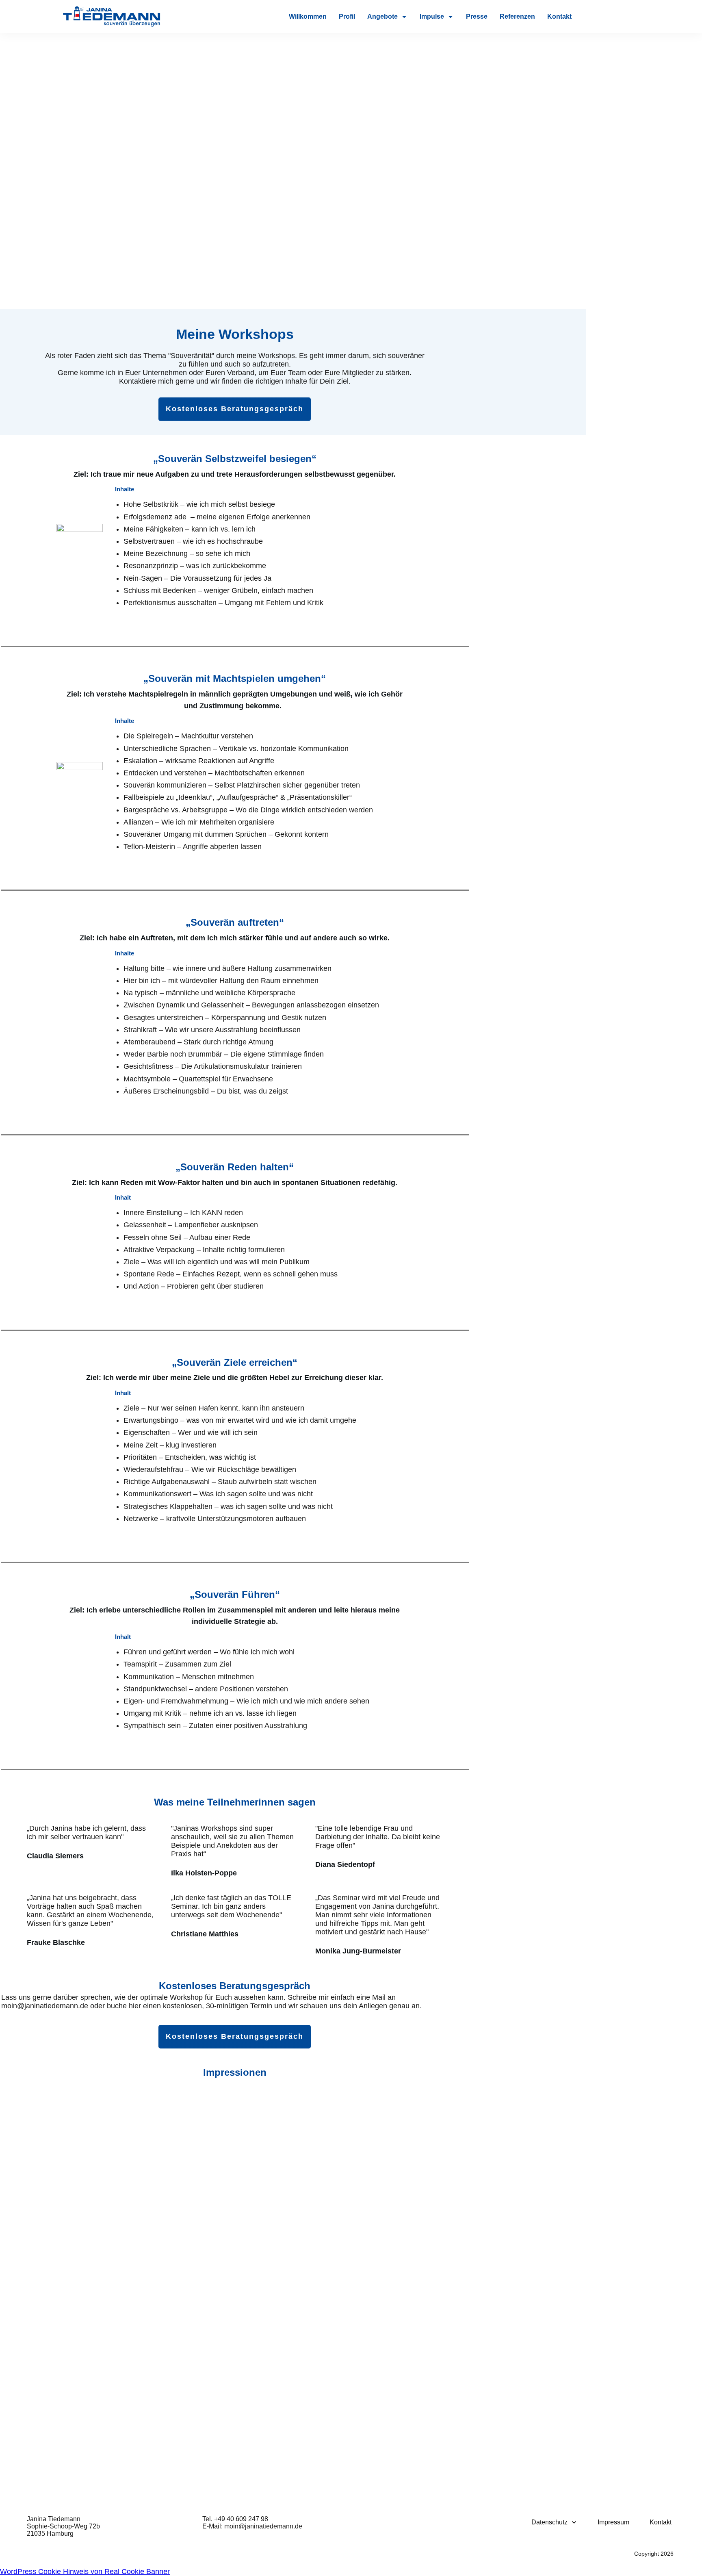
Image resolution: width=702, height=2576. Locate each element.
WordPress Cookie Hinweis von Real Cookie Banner (85, 2572)
